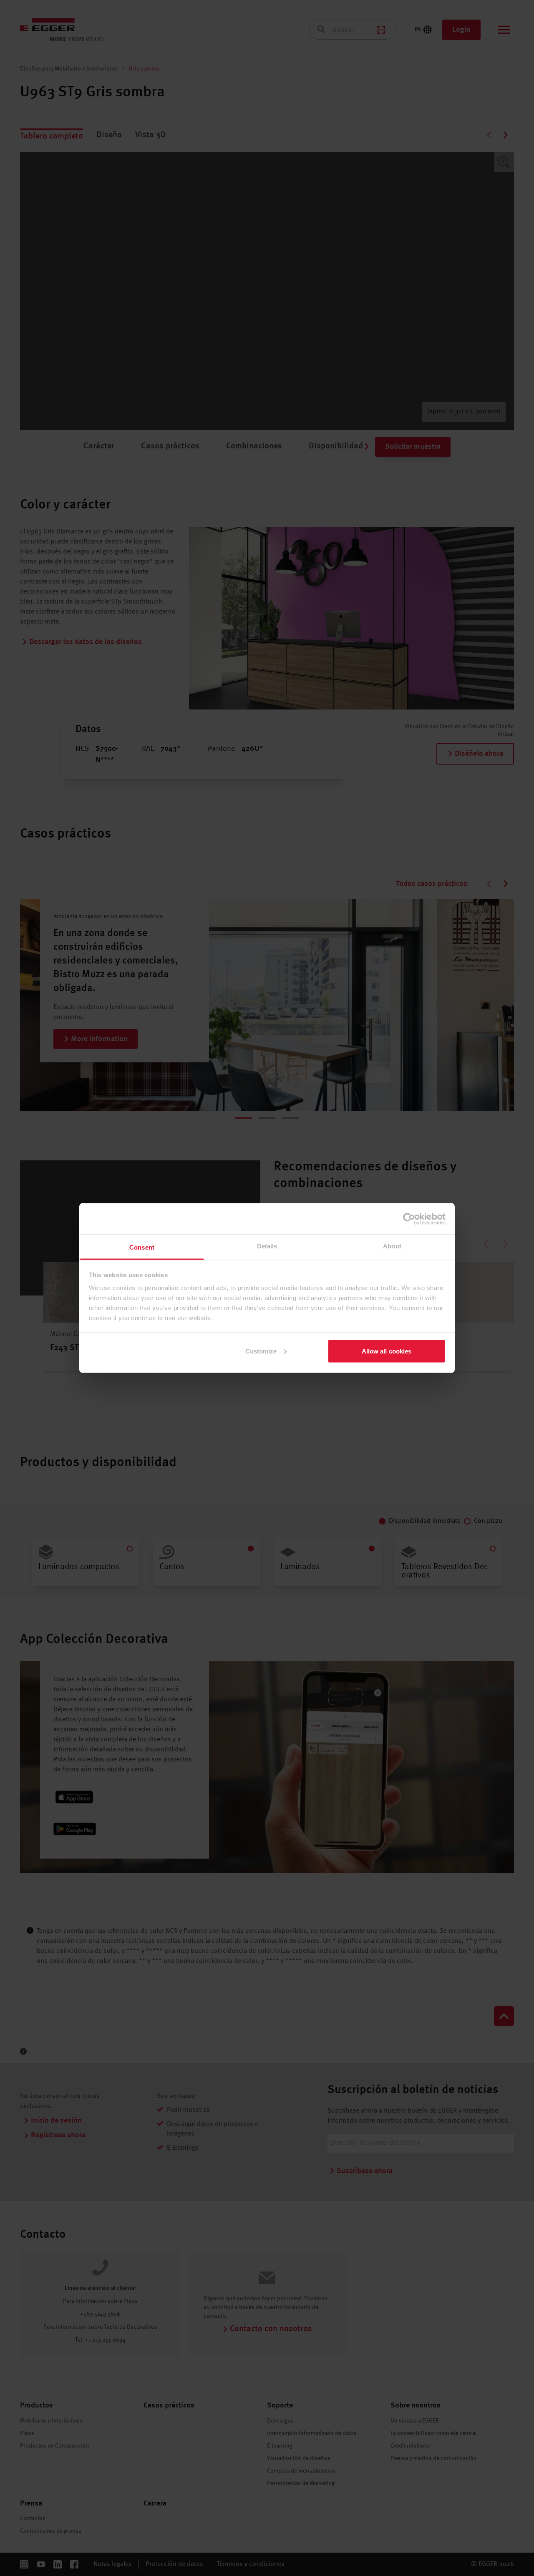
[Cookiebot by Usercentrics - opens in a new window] (409, 1219)
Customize (261, 1351)
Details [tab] (267, 1246)
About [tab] (392, 1246)
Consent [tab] (142, 1247)
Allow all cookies (387, 1351)
